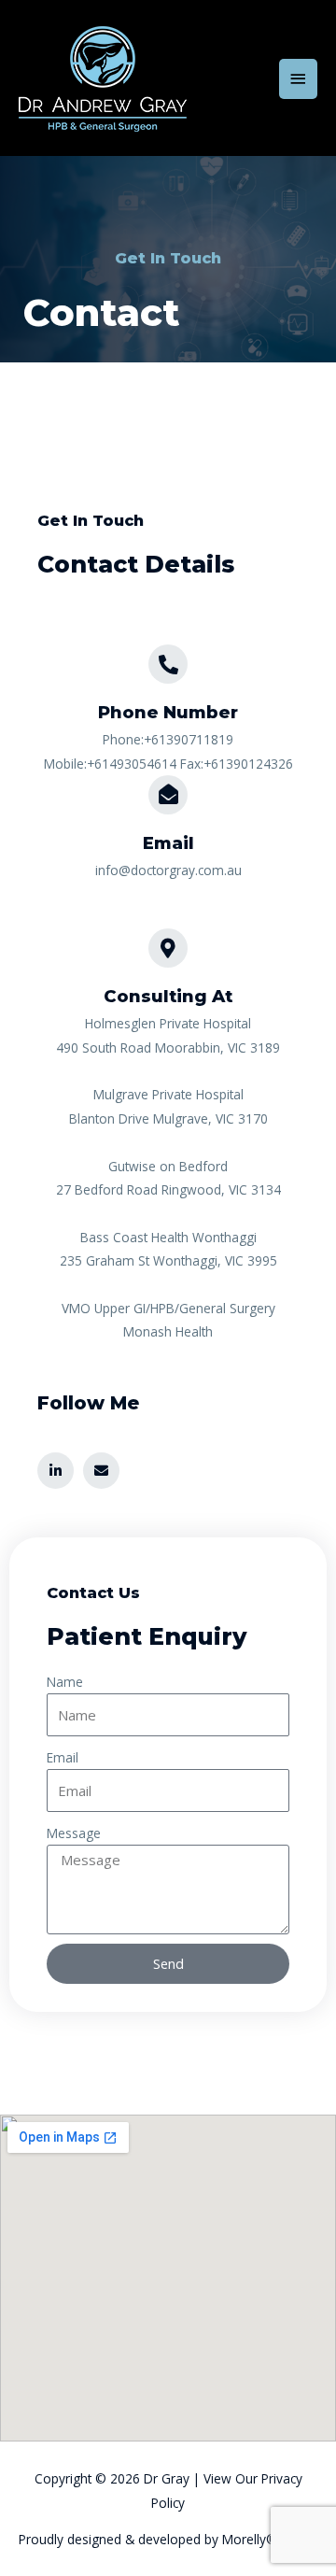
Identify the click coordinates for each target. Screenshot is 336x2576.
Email (63, 1757)
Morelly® (250, 2539)
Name (65, 1682)
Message (74, 1833)
